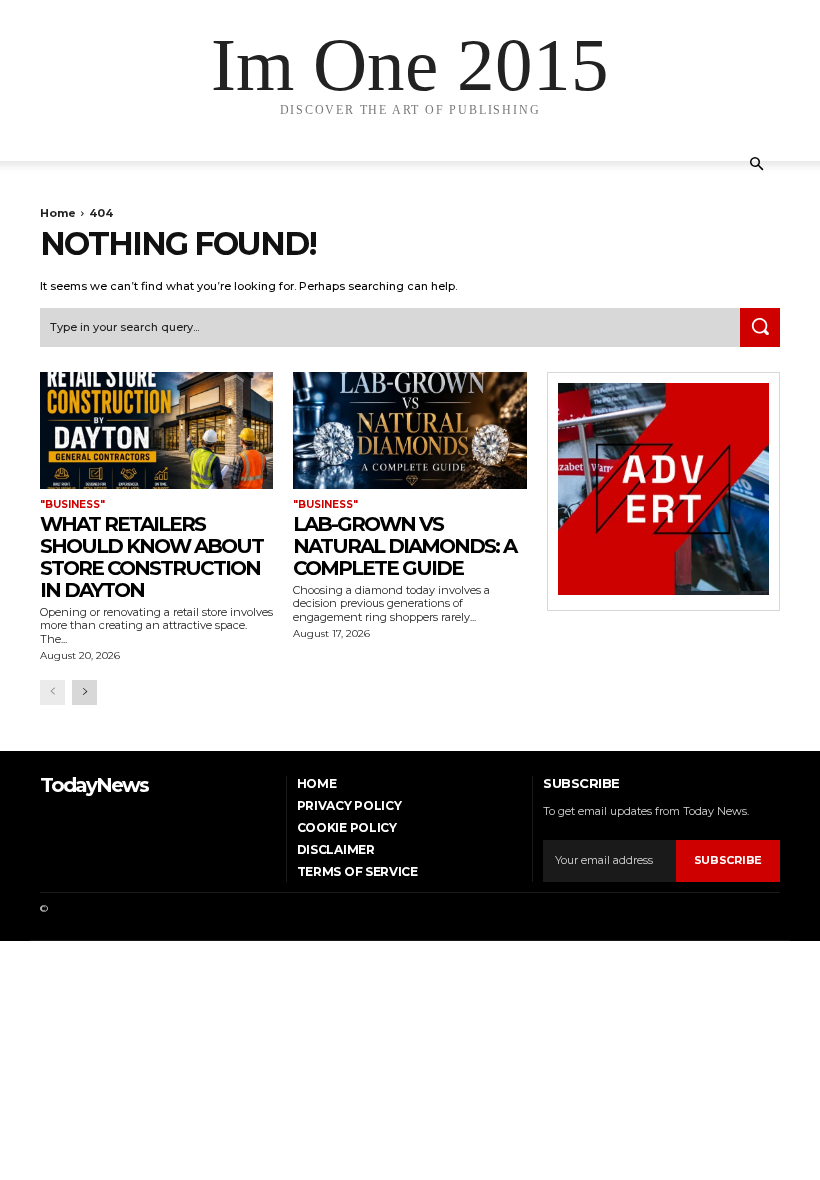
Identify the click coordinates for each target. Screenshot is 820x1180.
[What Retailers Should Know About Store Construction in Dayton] (156, 430)
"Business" (72, 505)
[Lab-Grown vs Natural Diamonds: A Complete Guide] (409, 430)
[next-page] (84, 692)
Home (58, 213)
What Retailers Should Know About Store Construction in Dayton (151, 557)
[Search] (760, 328)
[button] (756, 164)
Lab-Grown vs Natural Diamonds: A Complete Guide (404, 546)
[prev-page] (52, 692)
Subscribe (728, 860)
